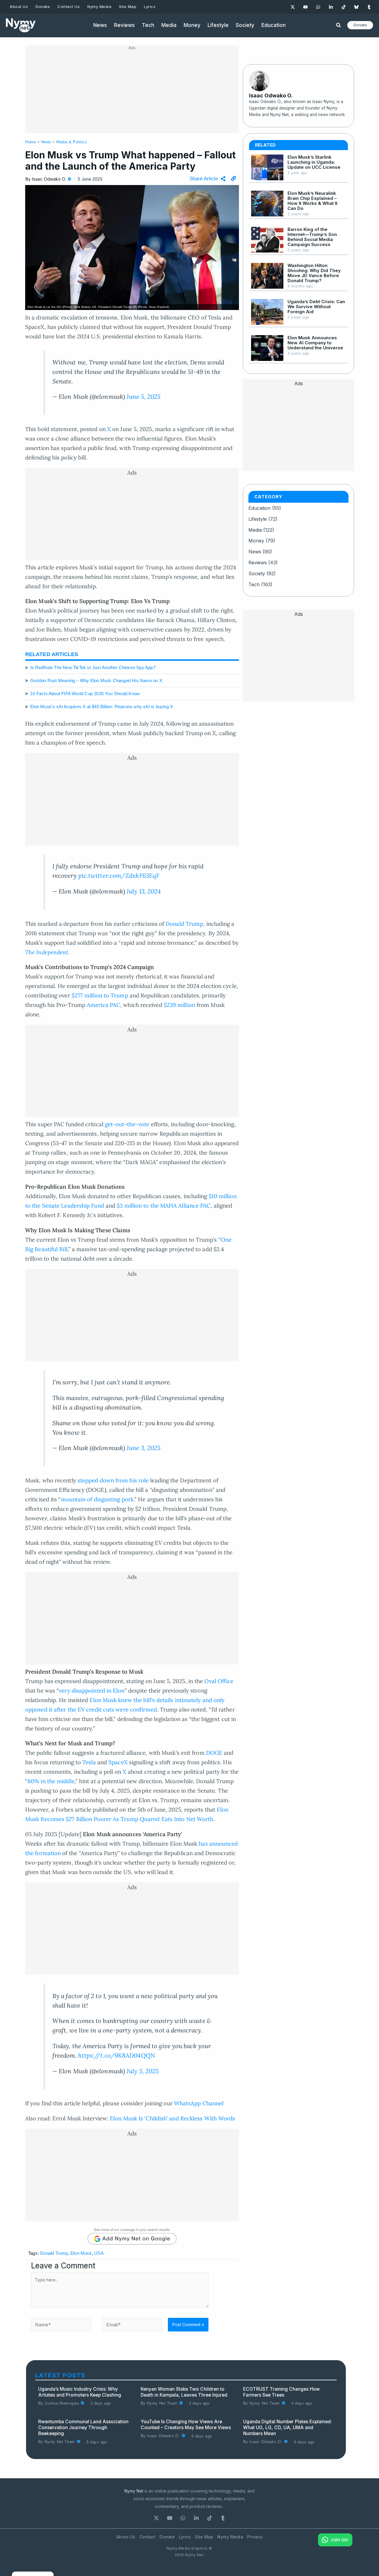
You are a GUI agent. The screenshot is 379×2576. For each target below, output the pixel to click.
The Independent (47, 952)
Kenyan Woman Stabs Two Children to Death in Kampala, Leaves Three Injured (184, 2392)
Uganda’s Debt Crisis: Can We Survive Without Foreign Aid (316, 307)
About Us (126, 2537)
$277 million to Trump (100, 995)
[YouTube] (305, 7)
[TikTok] (344, 7)
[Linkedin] (331, 7)
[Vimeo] (369, 7)
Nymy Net (134, 2491)
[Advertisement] (132, 91)
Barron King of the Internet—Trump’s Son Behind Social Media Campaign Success (312, 237)
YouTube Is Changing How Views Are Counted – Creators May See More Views (186, 2425)
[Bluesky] (356, 7)
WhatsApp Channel (199, 2103)
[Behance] (223, 2518)
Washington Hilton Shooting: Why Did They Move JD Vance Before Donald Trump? (314, 273)
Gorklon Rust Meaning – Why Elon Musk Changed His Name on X (96, 680)
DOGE (214, 1753)
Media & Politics (72, 142)
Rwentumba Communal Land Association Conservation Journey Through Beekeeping (83, 2428)
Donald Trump (184, 924)
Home (30, 142)
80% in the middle (51, 1781)
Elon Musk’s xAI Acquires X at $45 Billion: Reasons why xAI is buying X (102, 707)
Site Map (204, 2537)
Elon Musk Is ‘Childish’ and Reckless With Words (172, 2118)
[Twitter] (293, 7)
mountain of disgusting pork (97, 1499)
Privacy (255, 2537)
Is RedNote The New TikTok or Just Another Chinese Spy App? (93, 667)
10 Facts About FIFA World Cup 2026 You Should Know (85, 694)
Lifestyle (258, 519)
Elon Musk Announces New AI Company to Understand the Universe (315, 343)
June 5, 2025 (143, 397)
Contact (148, 2537)
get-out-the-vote (127, 1124)
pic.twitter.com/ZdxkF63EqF (119, 876)
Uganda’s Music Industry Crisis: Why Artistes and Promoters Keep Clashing (80, 2392)
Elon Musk (81, 2253)
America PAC (103, 1005)
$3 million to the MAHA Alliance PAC (164, 1206)
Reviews (258, 563)
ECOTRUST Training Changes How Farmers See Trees (281, 2392)
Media (255, 530)
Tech (254, 584)
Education (260, 508)
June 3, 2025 (143, 1448)
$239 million (179, 1005)
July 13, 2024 (144, 891)
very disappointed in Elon (92, 1690)
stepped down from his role (113, 1480)
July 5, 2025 (143, 2071)
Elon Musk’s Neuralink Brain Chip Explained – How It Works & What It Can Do (313, 201)
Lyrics (185, 2537)
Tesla (89, 1762)
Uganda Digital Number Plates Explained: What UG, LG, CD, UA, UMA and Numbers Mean (288, 2428)
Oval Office (219, 1681)
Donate (167, 2537)
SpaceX (118, 1762)
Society (257, 573)
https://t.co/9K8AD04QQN (117, 2055)
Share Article (204, 179)
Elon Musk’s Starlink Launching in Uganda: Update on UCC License (314, 162)
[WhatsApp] (318, 7)
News (46, 142)
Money (256, 541)
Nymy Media (230, 2537)
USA (99, 2253)
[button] (339, 26)
